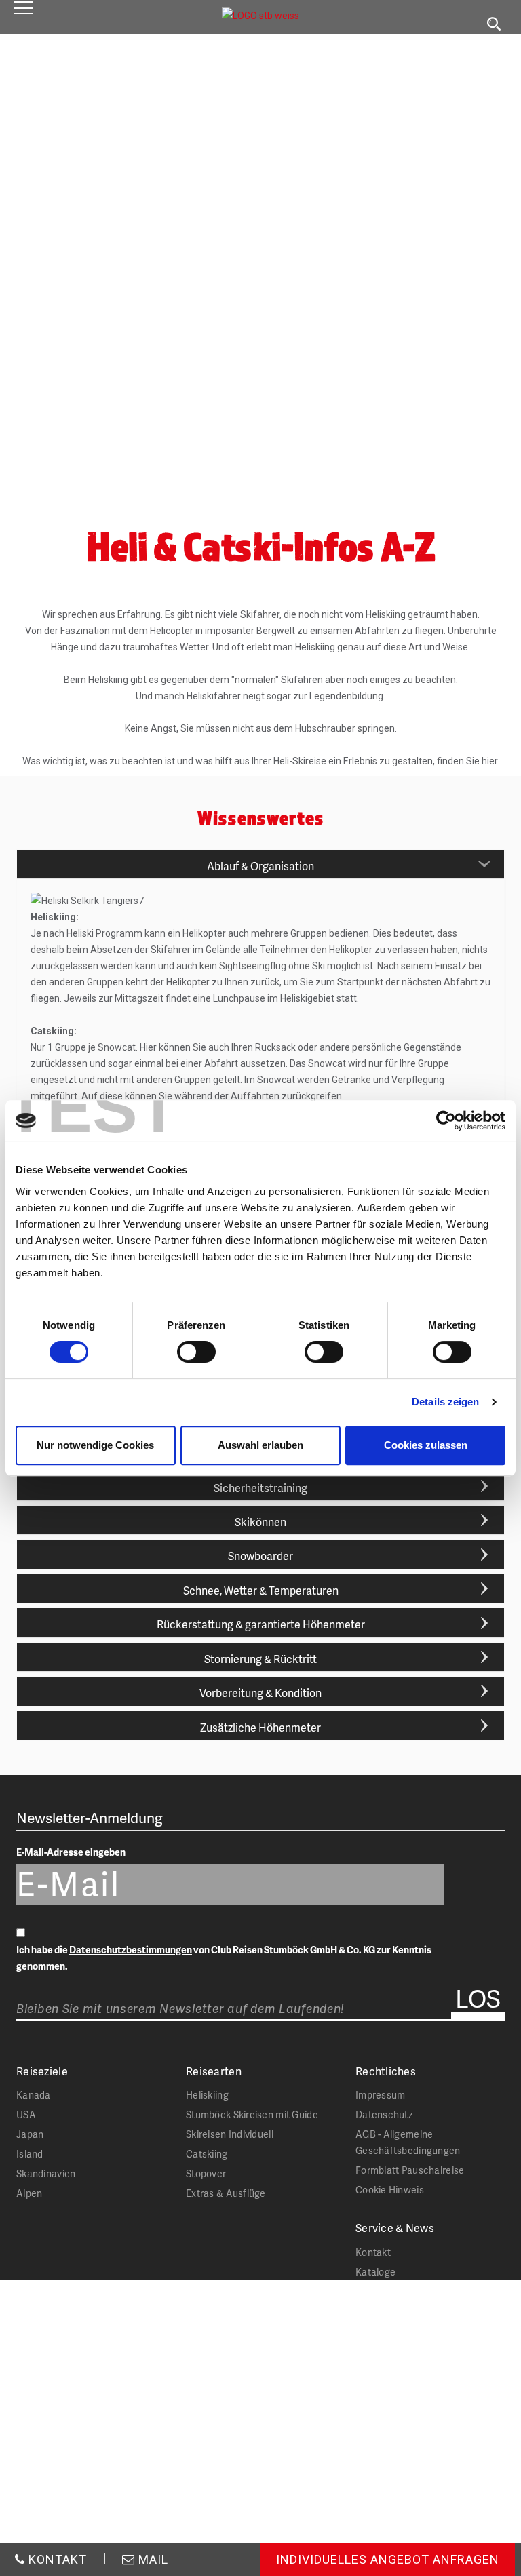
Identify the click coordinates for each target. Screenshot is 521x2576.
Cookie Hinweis (390, 2190)
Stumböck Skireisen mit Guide (252, 2114)
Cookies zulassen (426, 1445)
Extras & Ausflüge (226, 2193)
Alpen (29, 2193)
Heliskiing (207, 2095)
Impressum (381, 2095)
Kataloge (375, 2272)
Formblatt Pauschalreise (410, 2170)
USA (26, 2114)
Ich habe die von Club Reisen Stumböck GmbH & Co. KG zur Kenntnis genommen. (224, 1958)
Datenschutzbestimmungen (131, 1950)
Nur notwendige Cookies (95, 1445)
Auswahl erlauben (260, 1445)
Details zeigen (445, 1402)
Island (30, 2154)
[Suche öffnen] (494, 24)
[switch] (196, 1352)
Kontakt (373, 2252)
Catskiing (207, 2154)
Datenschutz (384, 2114)
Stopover (206, 2173)
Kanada (34, 2095)
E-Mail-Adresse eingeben (71, 1852)
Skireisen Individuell (230, 2134)
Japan (30, 2134)
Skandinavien (46, 2173)
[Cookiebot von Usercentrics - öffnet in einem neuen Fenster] (446, 1120)
